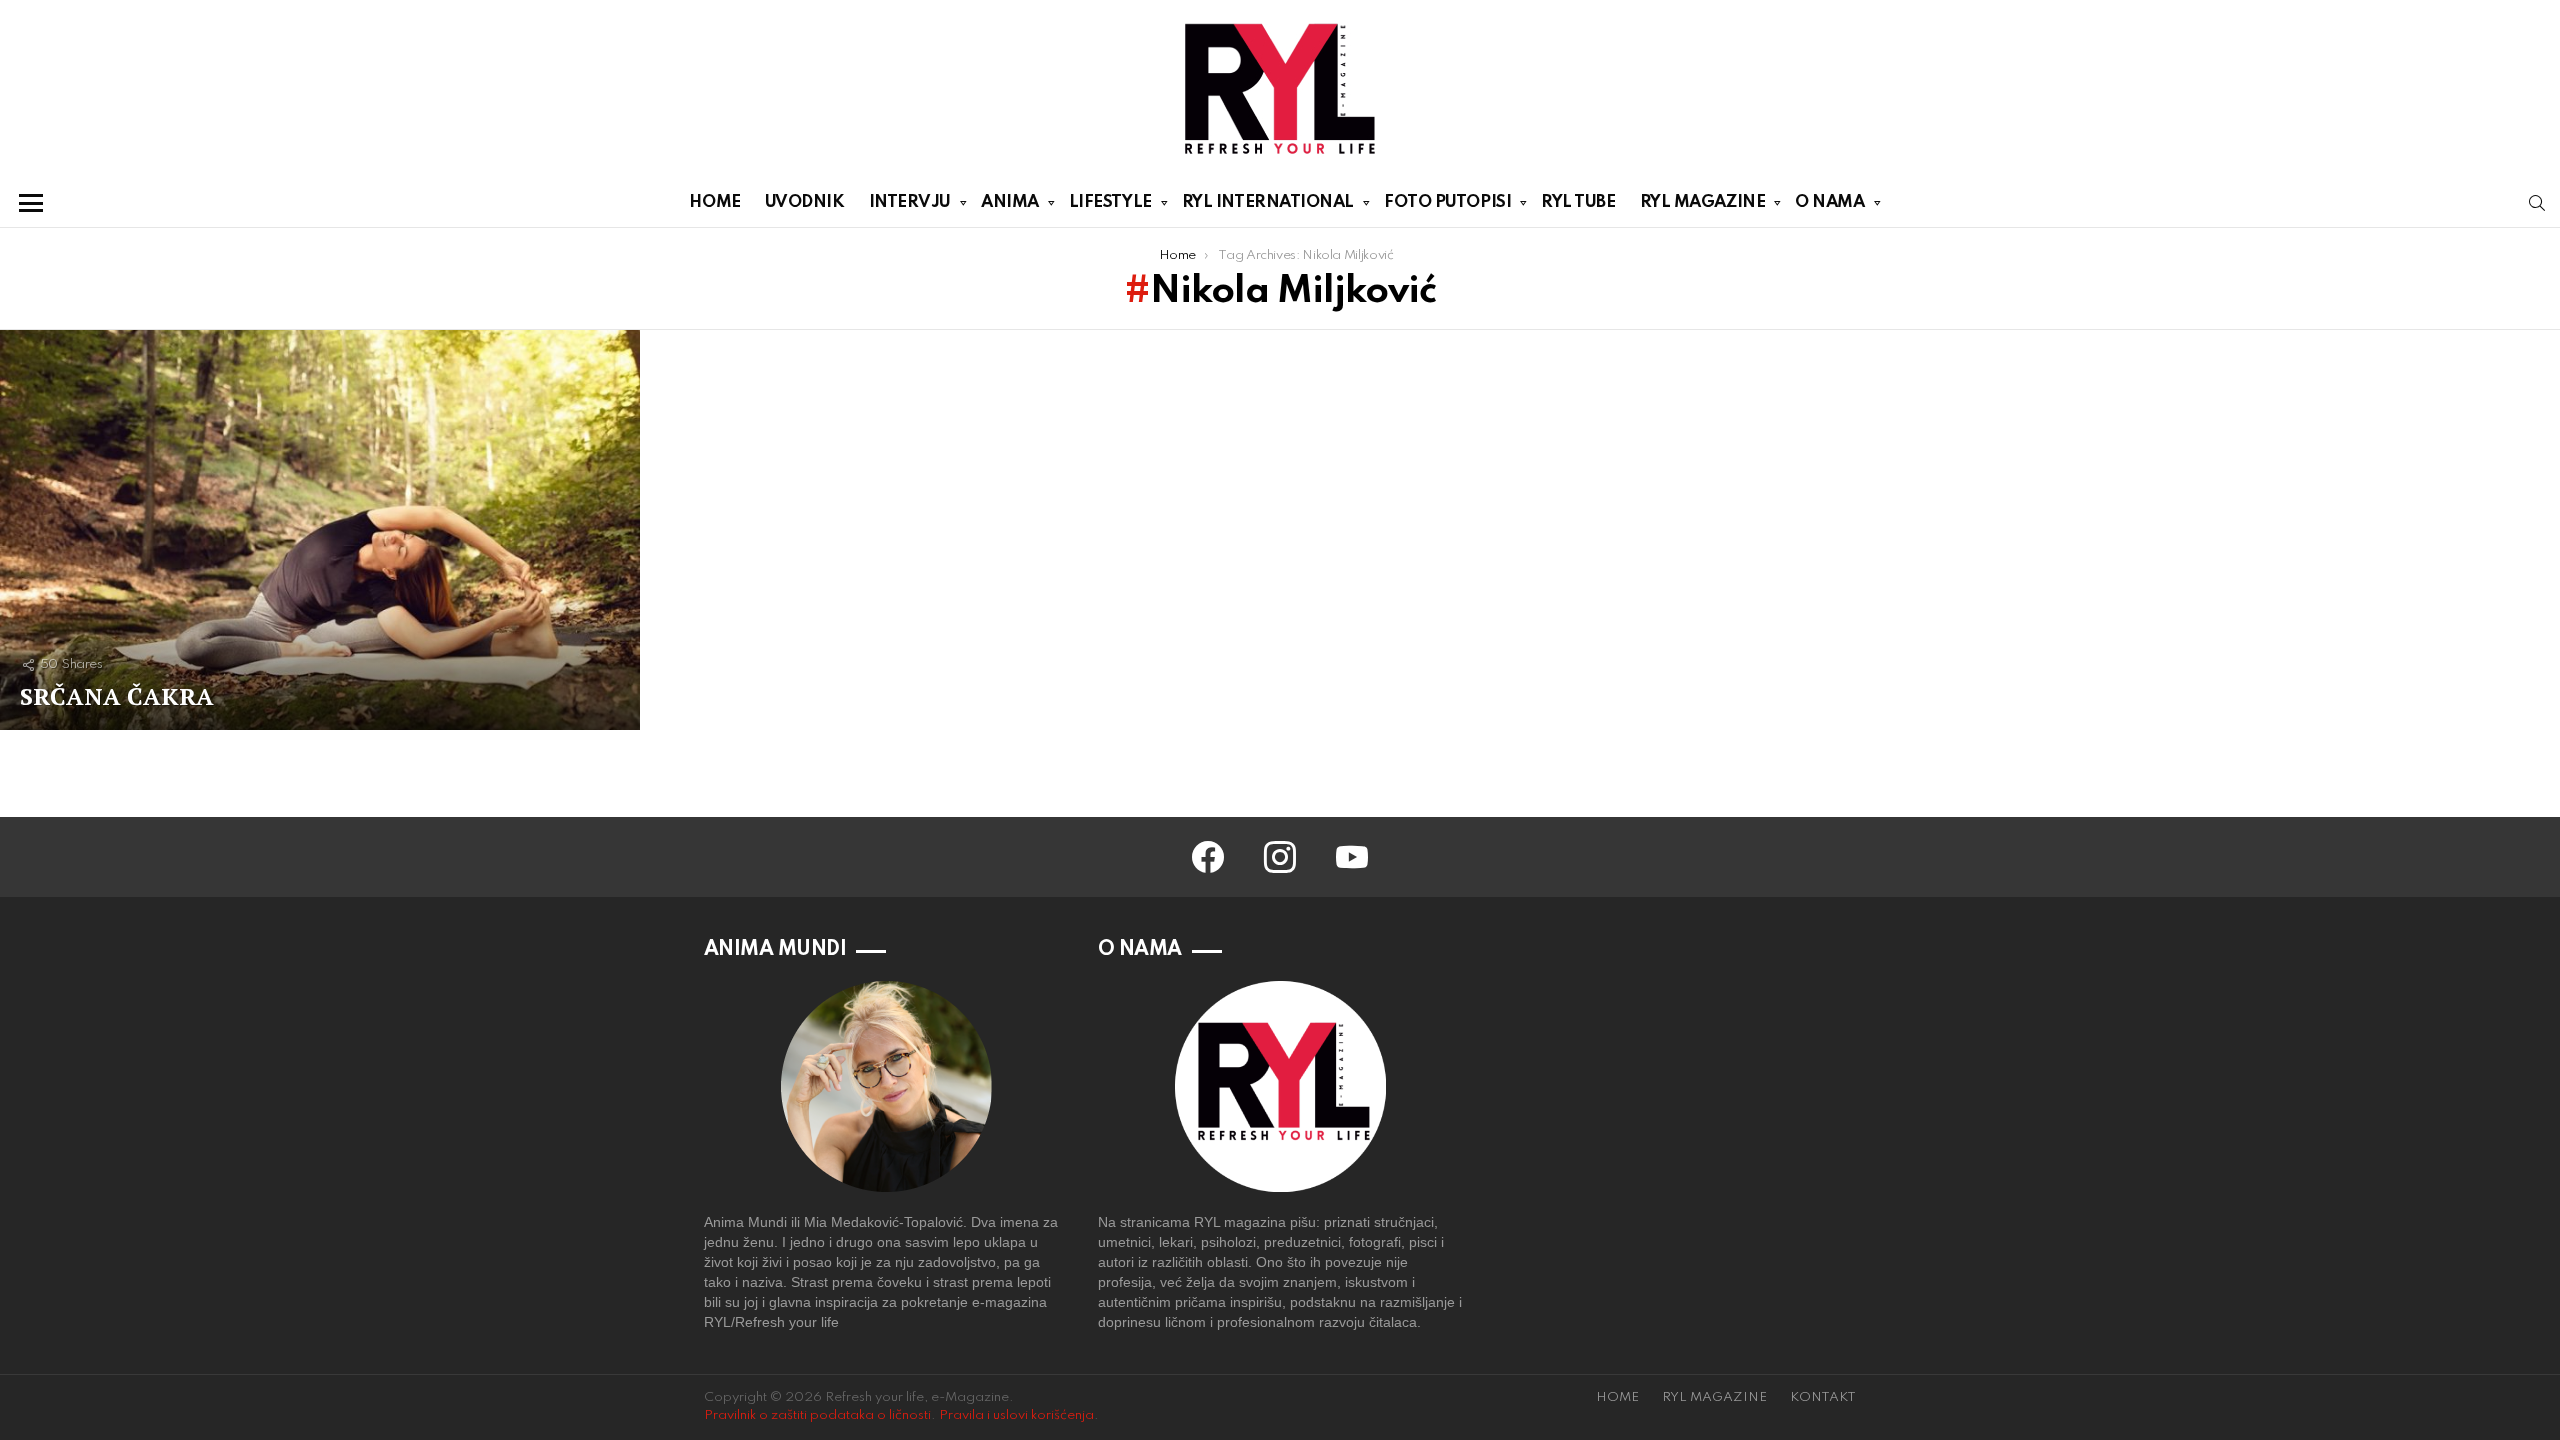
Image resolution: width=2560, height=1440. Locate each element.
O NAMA (1829, 202)
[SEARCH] (2537, 203)
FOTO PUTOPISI (1447, 202)
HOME (714, 202)
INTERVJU (910, 202)
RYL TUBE (1578, 202)
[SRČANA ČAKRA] (320, 530)
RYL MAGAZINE (1703, 202)
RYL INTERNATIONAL (1268, 202)
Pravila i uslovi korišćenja (1016, 1415)
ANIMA (1010, 202)
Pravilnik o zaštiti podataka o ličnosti (817, 1415)
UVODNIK (805, 202)
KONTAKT (1823, 1397)
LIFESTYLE (1110, 202)
